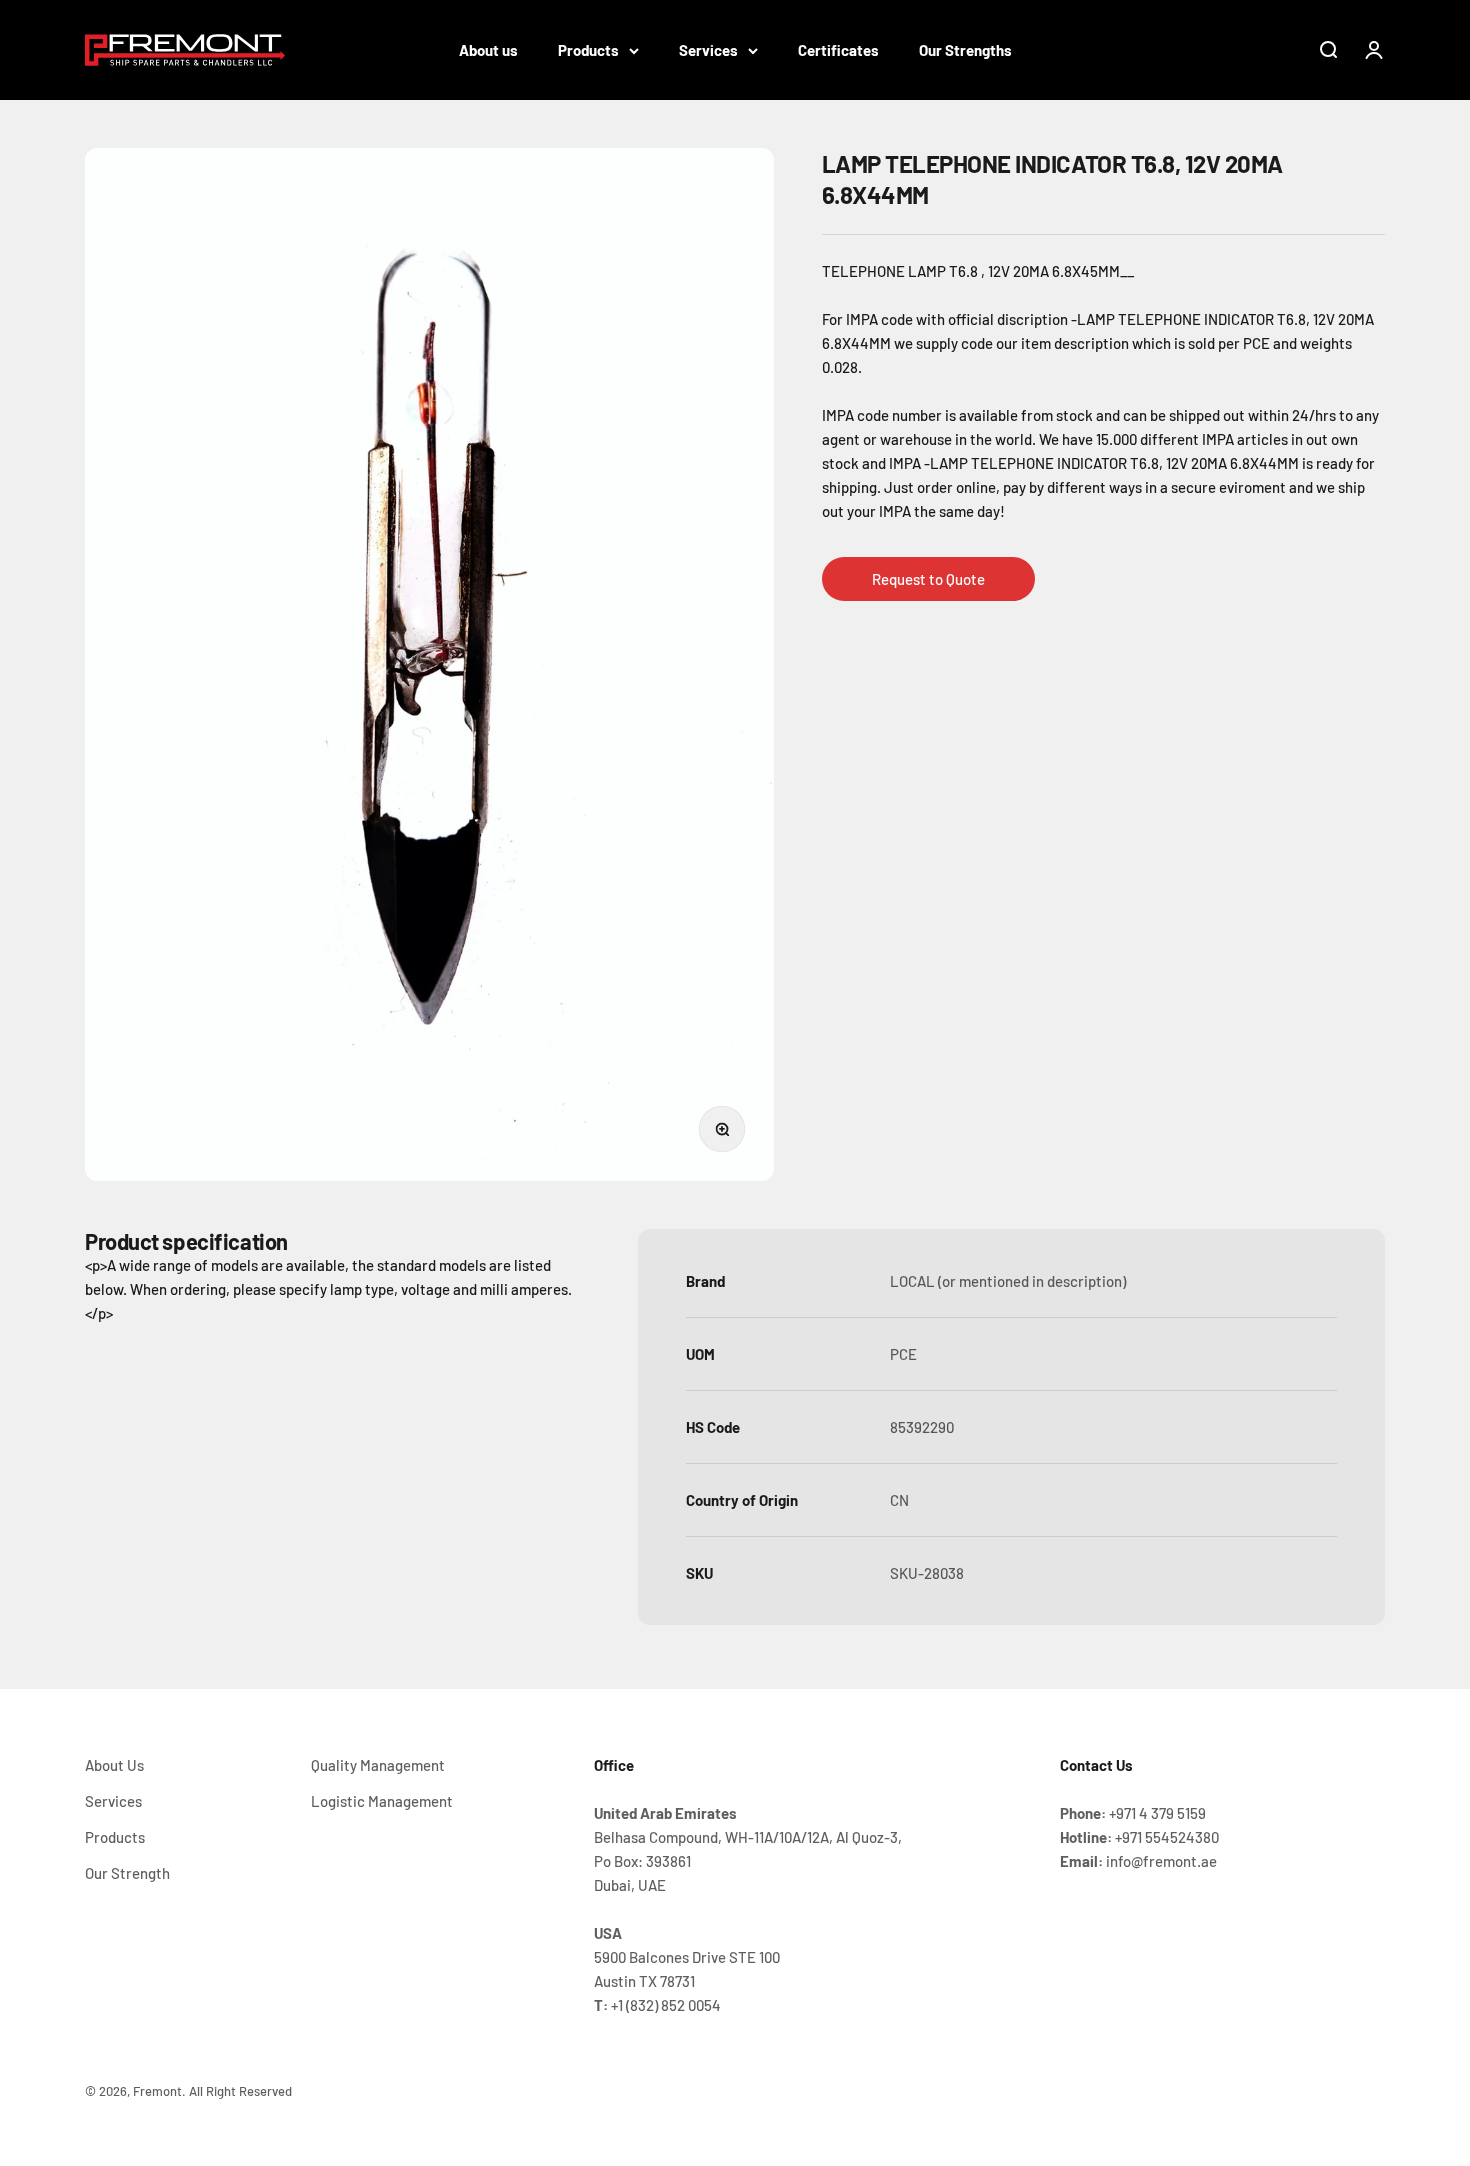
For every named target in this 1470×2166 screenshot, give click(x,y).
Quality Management (378, 1765)
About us (488, 50)
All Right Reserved (240, 2091)
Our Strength (127, 1873)
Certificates (838, 50)
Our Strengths (965, 50)
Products (588, 50)
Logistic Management (382, 1801)
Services (708, 50)
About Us (114, 1765)
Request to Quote (928, 579)
